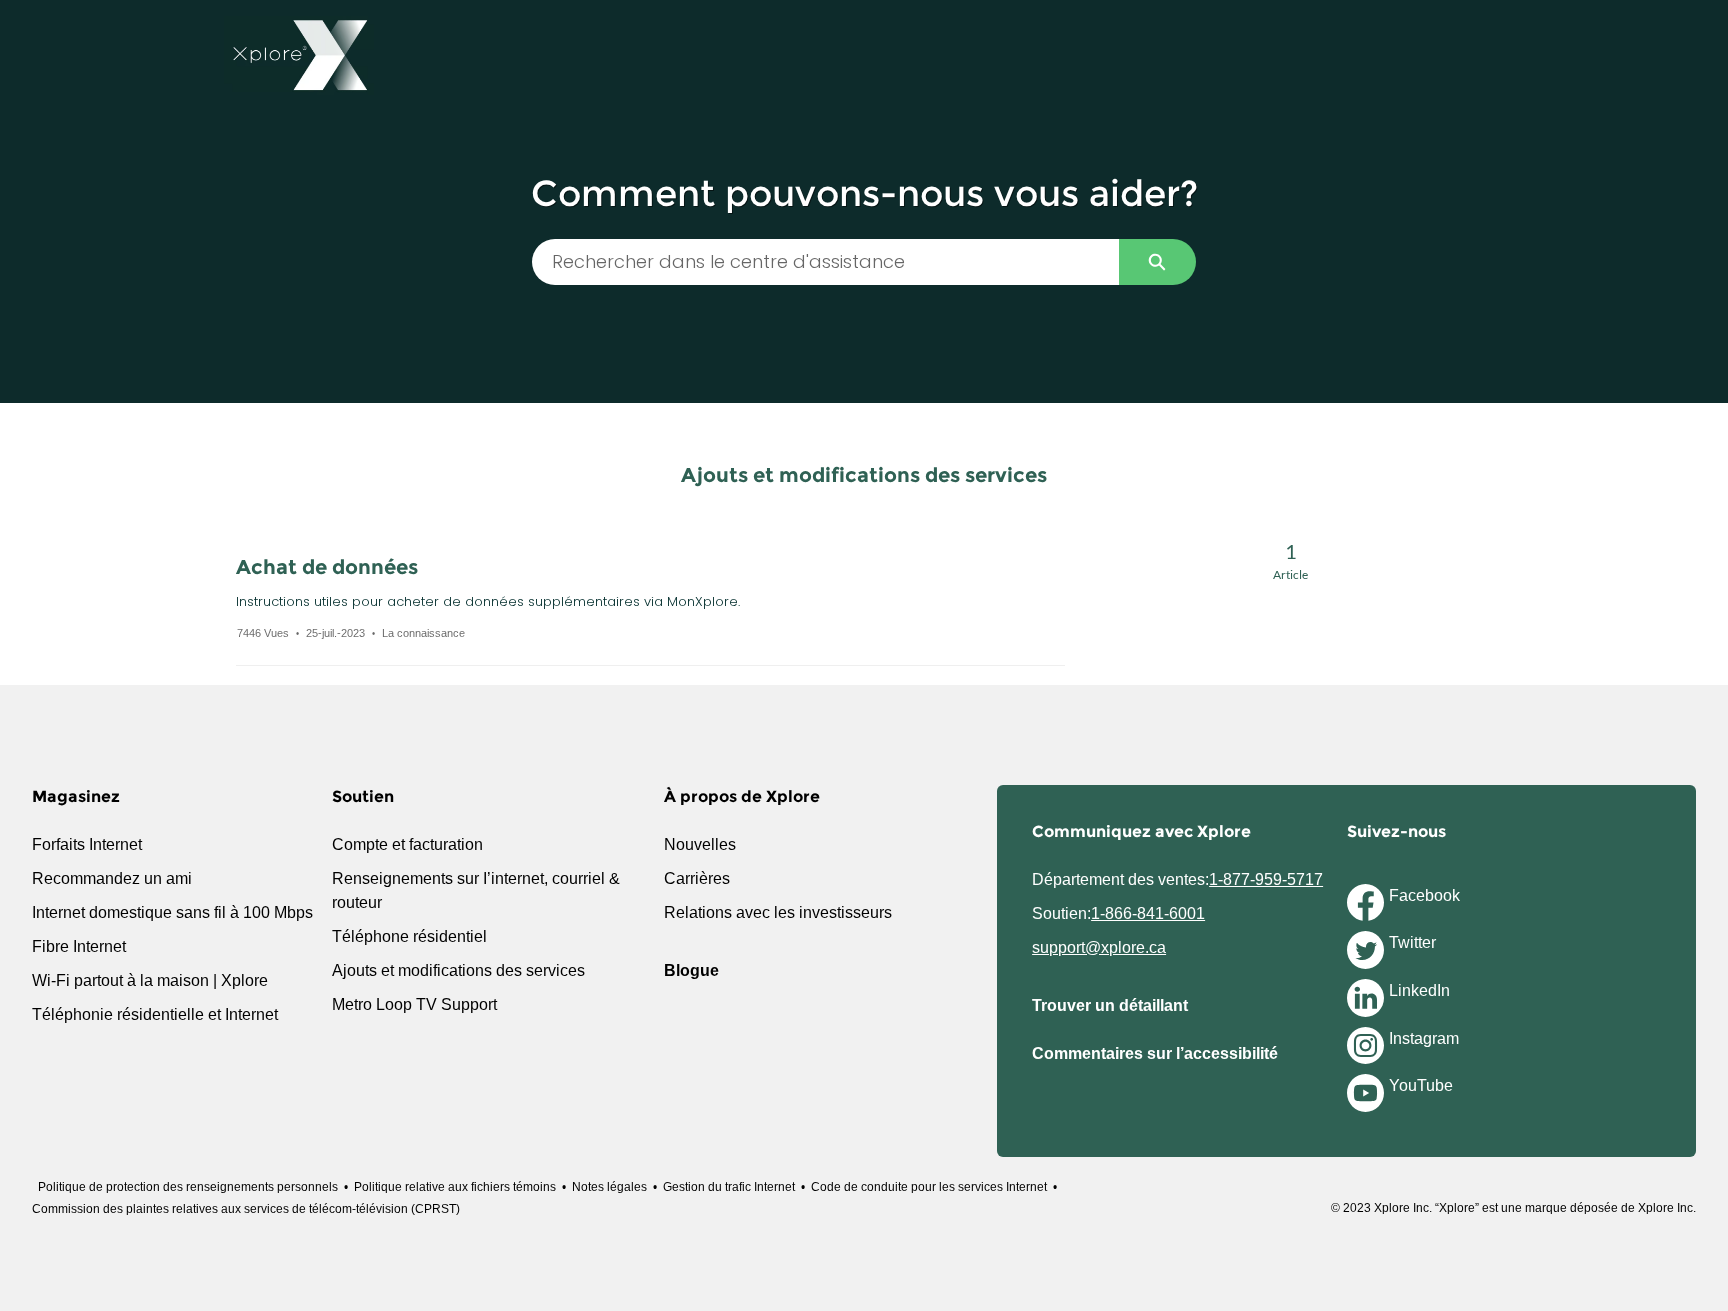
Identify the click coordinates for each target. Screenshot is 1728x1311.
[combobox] (825, 262)
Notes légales (609, 1187)
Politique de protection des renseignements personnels (188, 1187)
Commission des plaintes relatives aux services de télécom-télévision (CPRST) (246, 1209)
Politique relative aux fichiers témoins (455, 1187)
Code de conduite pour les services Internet (929, 1187)
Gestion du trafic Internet (729, 1187)
